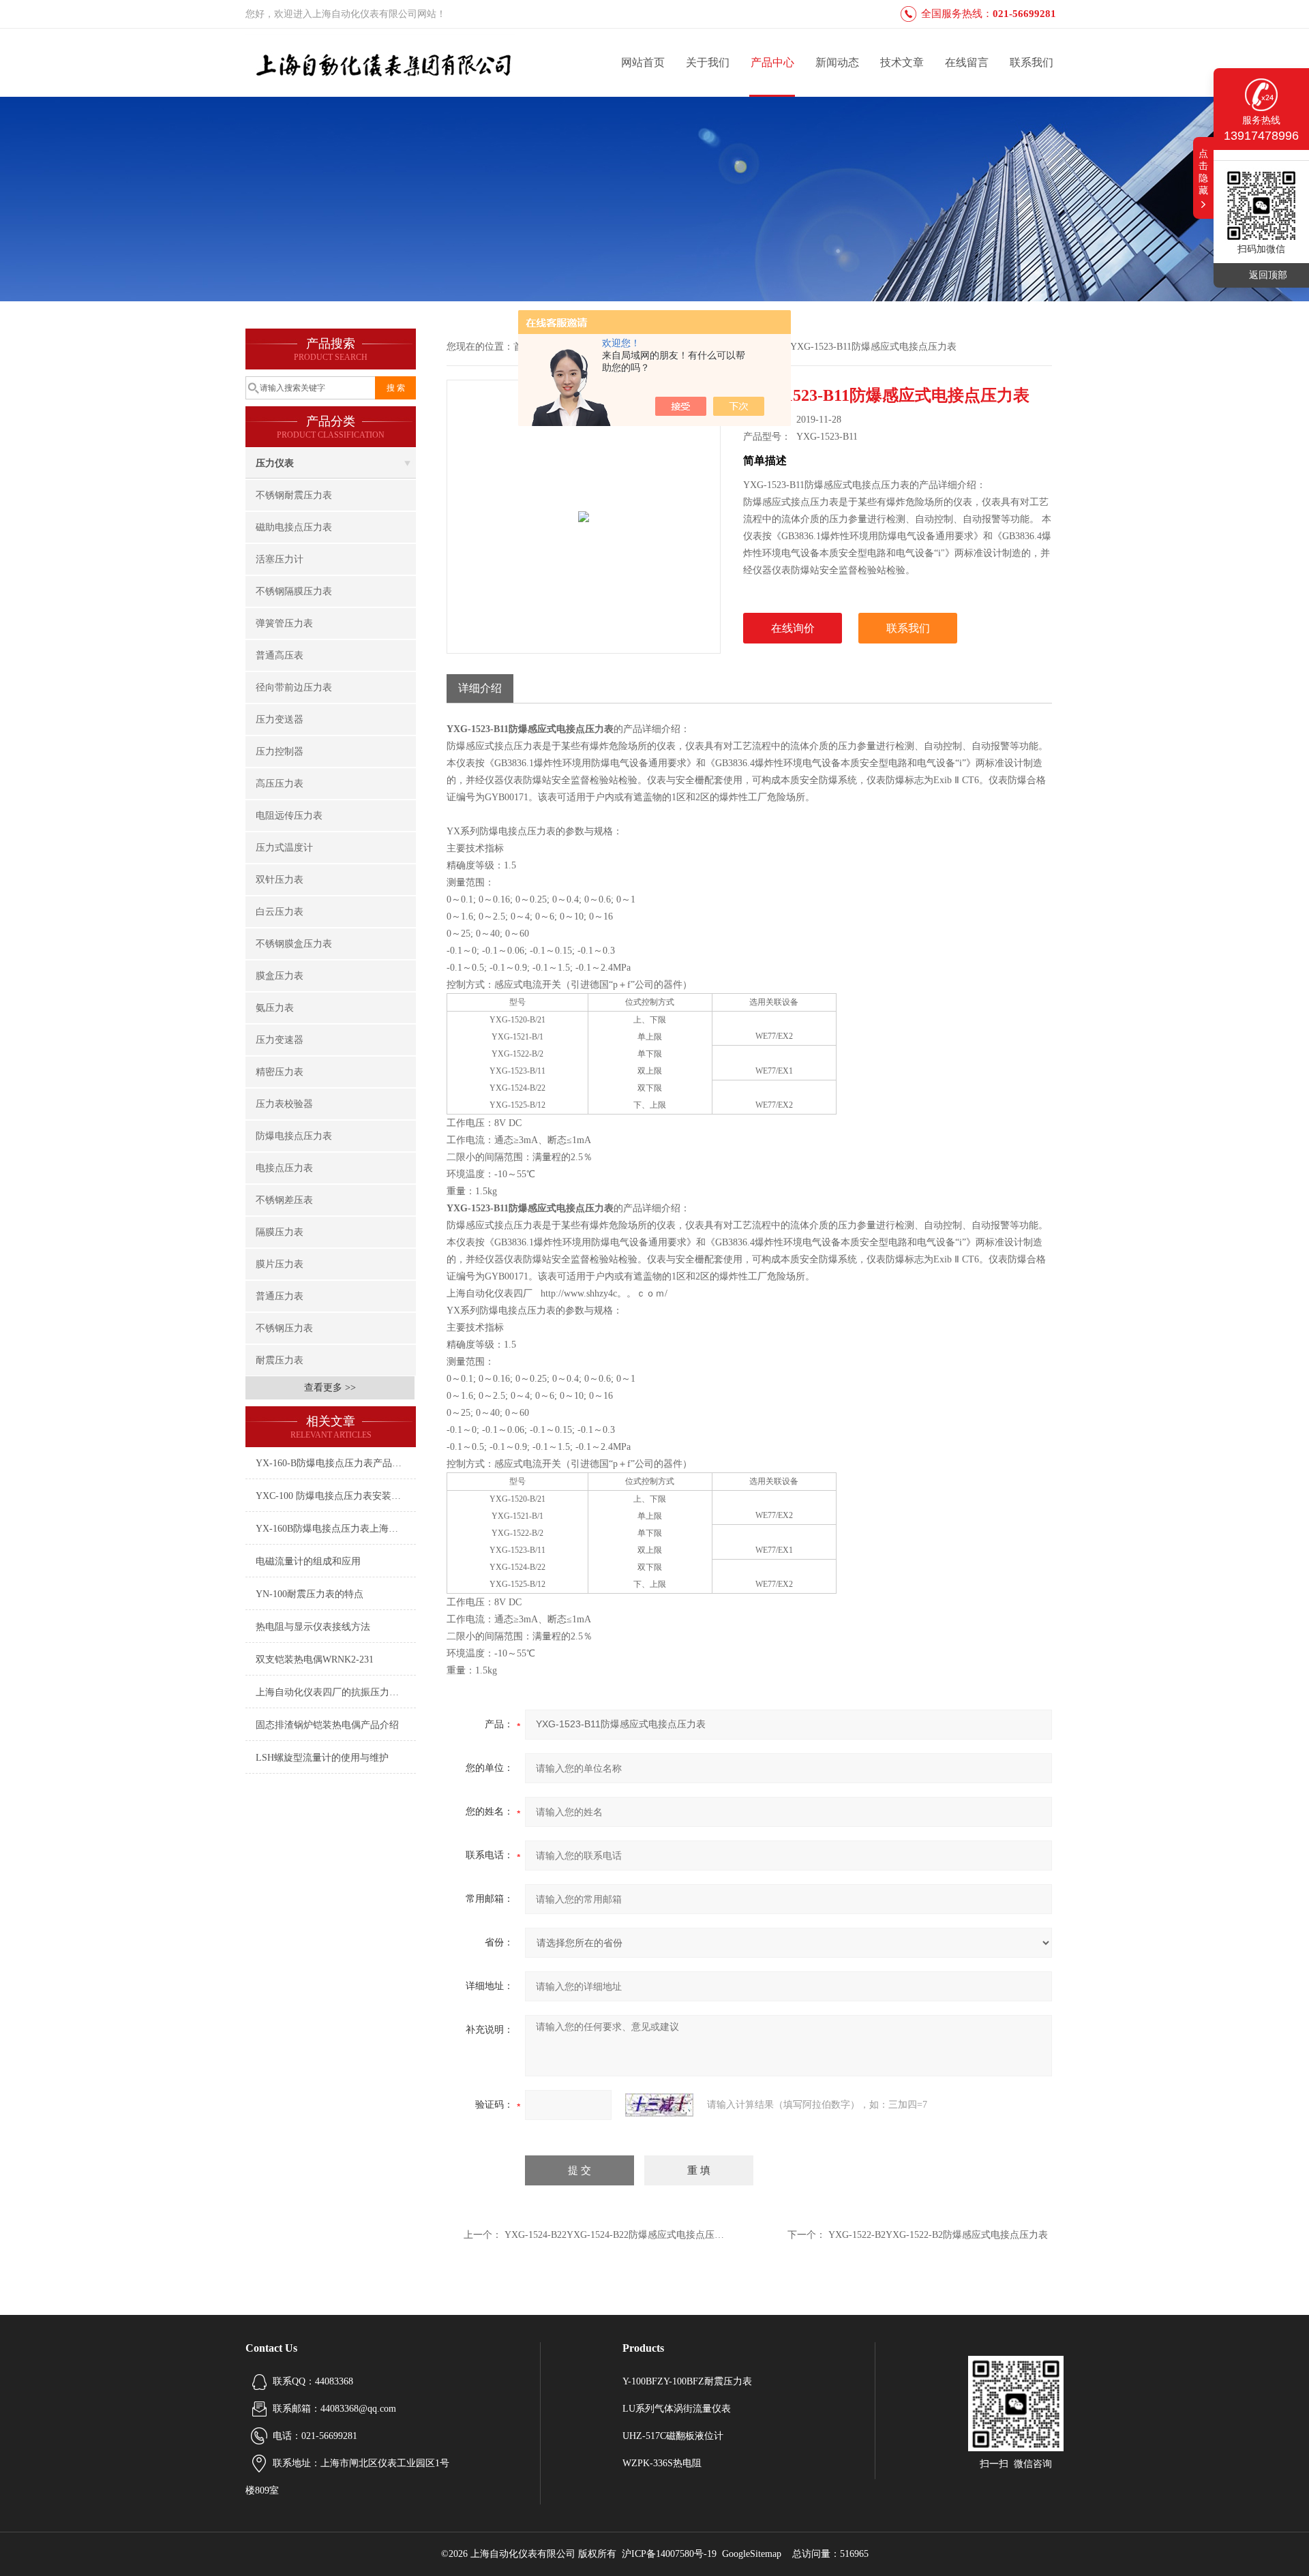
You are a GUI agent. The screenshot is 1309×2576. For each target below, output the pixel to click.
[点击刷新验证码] (659, 2105)
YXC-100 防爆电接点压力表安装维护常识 (336, 1496)
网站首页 (643, 62)
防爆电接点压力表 (294, 1136)
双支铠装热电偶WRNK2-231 (315, 1660)
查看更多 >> (330, 1388)
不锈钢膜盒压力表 (294, 944)
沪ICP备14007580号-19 (669, 2554)
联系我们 (1032, 62)
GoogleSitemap (752, 2554)
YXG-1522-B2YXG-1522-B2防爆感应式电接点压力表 (938, 2235)
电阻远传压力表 (289, 816)
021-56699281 (1024, 14)
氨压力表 (275, 1008)
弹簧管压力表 (284, 623)
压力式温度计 (284, 848)
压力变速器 (280, 1040)
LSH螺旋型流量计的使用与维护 (322, 1758)
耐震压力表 (280, 1360)
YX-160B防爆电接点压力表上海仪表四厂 (336, 1529)
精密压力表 (280, 1072)
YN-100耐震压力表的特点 (310, 1594)
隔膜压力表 (280, 1232)
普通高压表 (280, 655)
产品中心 (772, 62)
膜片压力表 (280, 1264)
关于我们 (708, 62)
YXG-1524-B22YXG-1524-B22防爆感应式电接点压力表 (619, 2235)
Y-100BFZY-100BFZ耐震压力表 (687, 2381)
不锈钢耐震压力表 (294, 495)
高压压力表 (280, 784)
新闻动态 (837, 62)
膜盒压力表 (280, 976)
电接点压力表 (284, 1168)
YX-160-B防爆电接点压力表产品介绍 (333, 1463)
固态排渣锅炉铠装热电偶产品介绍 (327, 1725)
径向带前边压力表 (294, 687)
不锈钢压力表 (284, 1328)
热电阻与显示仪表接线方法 (313, 1627)
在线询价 (793, 628)
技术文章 (902, 62)
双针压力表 (280, 880)
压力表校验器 (284, 1104)
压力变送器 (280, 719)
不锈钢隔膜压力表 (294, 591)
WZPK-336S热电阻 (662, 2463)
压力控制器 (280, 752)
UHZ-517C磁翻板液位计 (673, 2436)
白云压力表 (280, 912)
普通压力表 (280, 1296)
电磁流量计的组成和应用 (308, 1561)
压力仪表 (275, 463)
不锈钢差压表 (284, 1200)
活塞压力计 (280, 559)
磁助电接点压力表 (294, 527)
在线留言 (967, 62)
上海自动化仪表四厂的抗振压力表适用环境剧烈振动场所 (336, 1692)
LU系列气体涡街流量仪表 (677, 2409)
